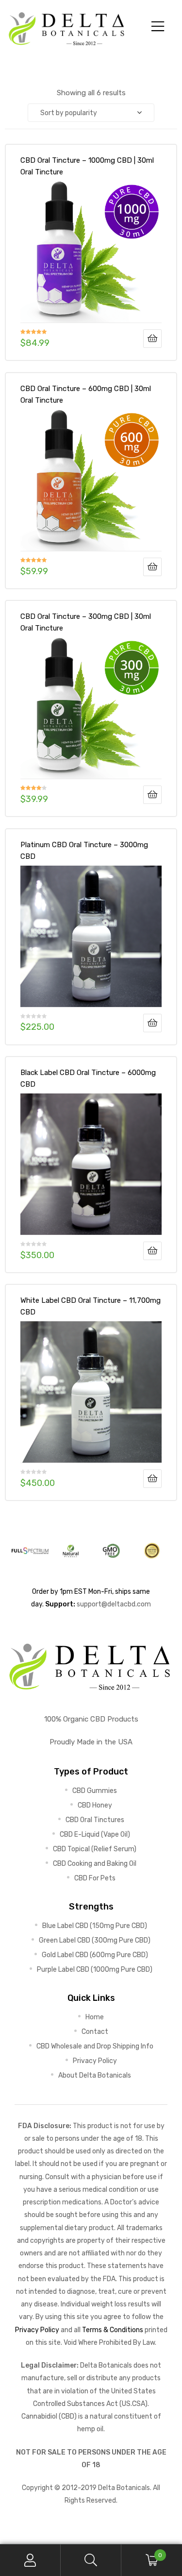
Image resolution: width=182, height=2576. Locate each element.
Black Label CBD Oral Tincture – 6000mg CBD (88, 1078)
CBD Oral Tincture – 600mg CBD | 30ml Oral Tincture (86, 394)
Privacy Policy (37, 2330)
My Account (30, 2560)
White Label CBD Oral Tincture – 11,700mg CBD (91, 1306)
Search (91, 2560)
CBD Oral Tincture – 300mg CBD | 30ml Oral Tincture (86, 622)
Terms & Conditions (113, 2330)
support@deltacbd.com (114, 1604)
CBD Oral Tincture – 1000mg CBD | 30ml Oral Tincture (87, 166)
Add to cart (152, 339)
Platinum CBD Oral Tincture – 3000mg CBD (84, 851)
